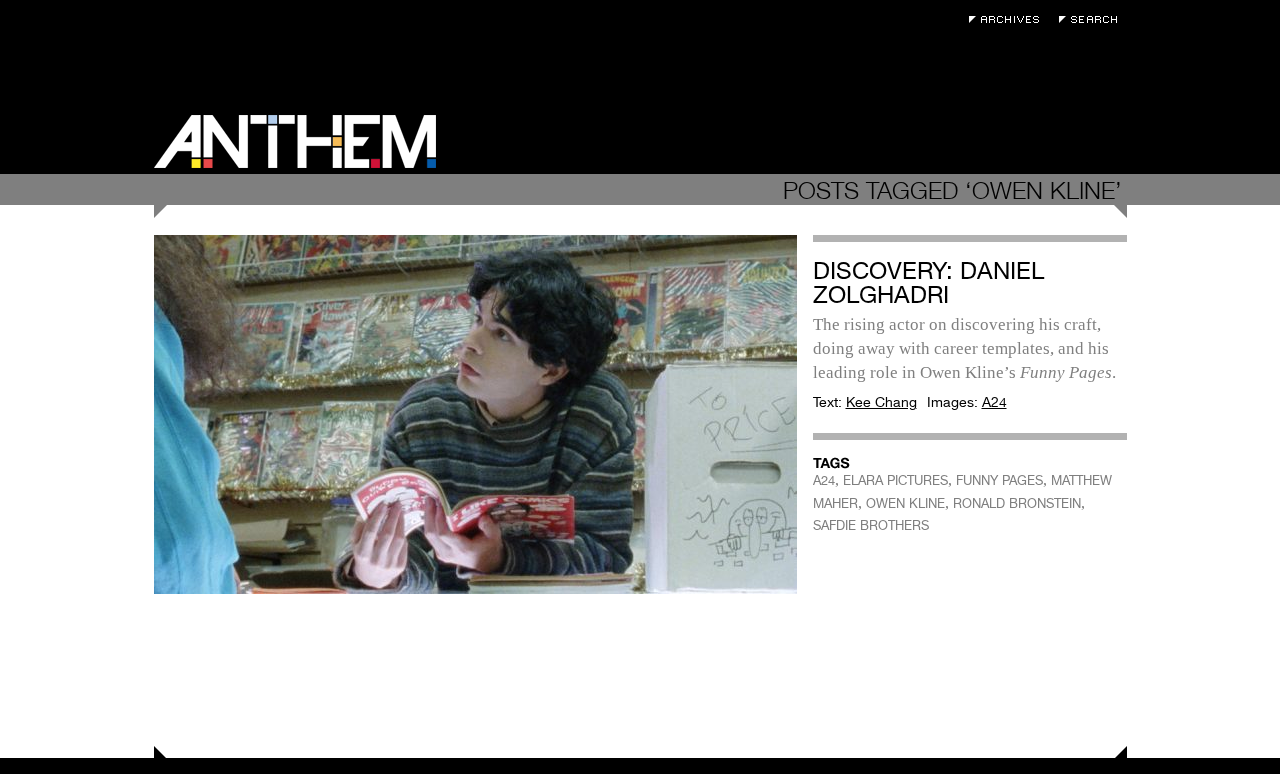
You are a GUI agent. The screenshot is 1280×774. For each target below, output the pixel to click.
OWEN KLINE (905, 503)
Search (1093, 19)
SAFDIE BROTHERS (871, 525)
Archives (1009, 19)
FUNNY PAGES (999, 480)
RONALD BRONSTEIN (1017, 503)
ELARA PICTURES (895, 480)
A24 (994, 402)
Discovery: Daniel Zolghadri (928, 282)
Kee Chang (881, 402)
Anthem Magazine (295, 141)
